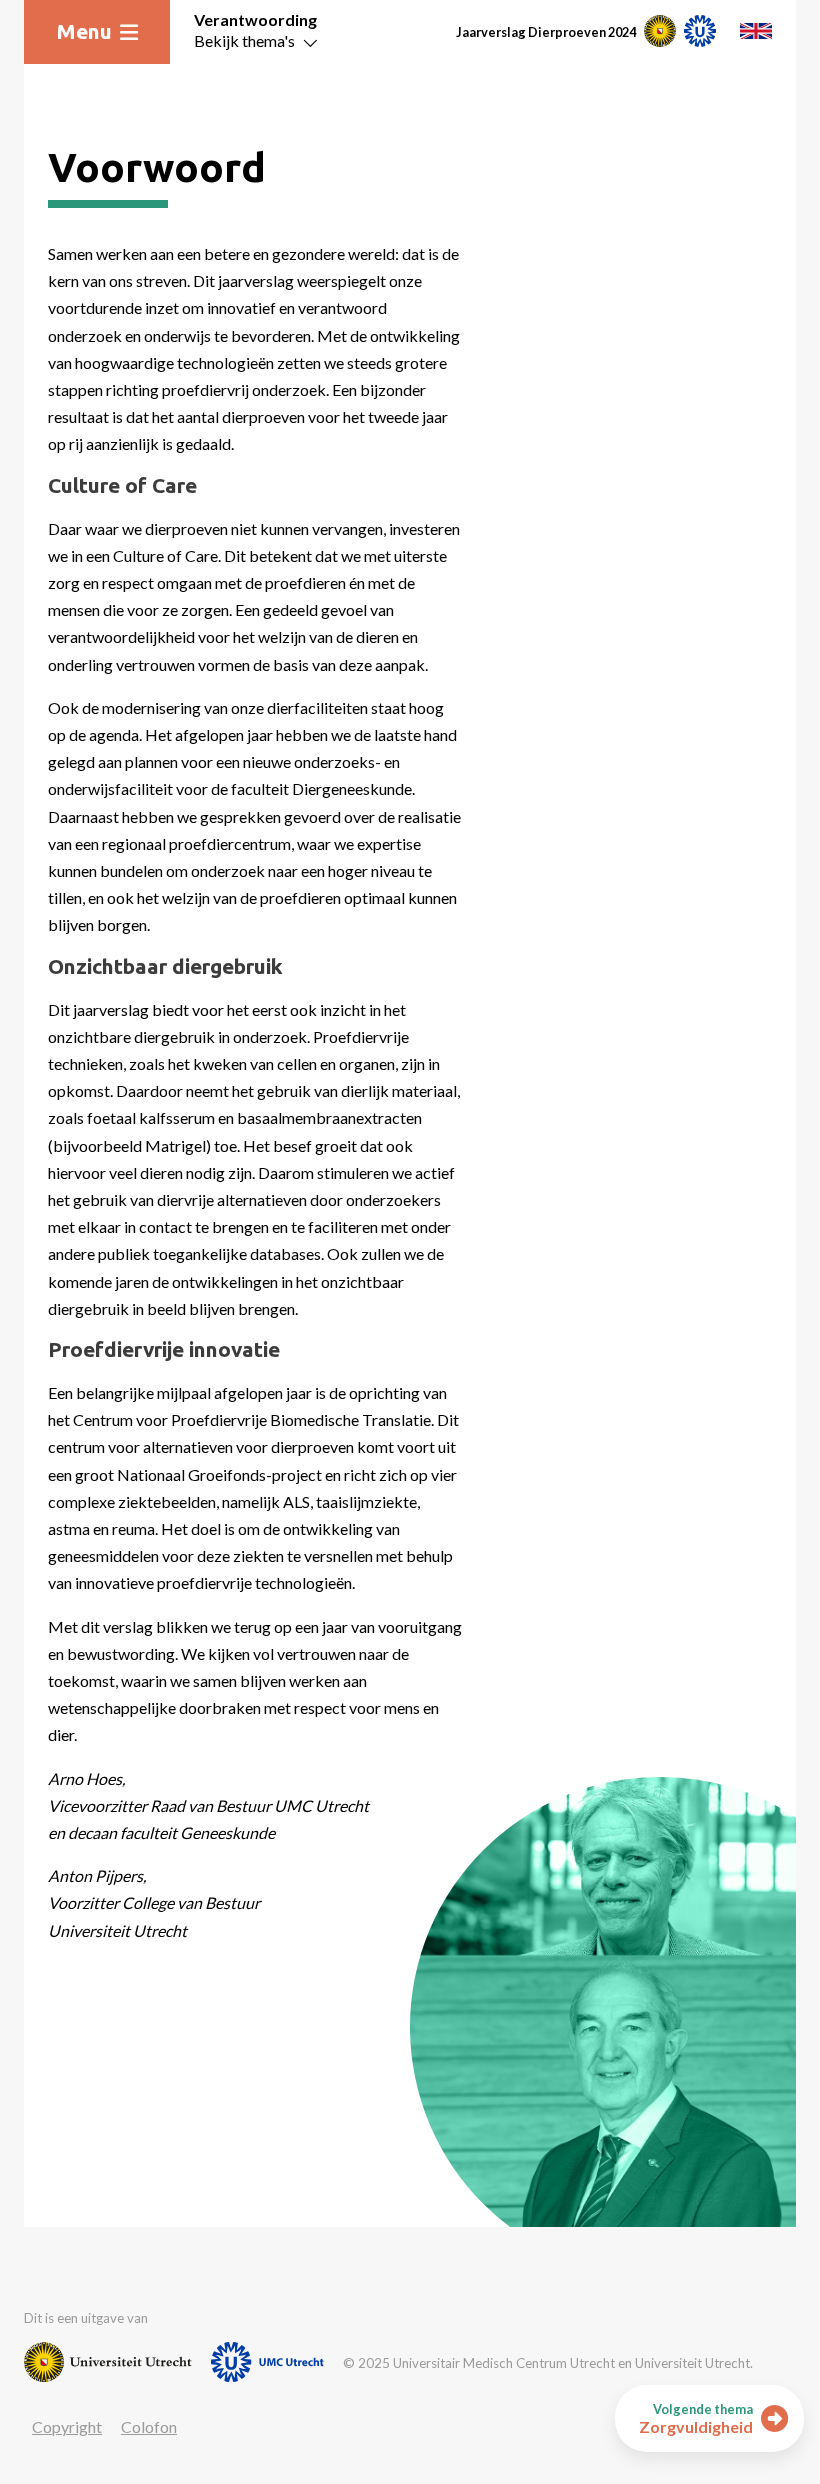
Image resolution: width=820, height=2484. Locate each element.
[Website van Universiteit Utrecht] (108, 2362)
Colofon (149, 2426)
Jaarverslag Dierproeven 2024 (546, 32)
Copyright (67, 2426)
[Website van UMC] (267, 2362)
